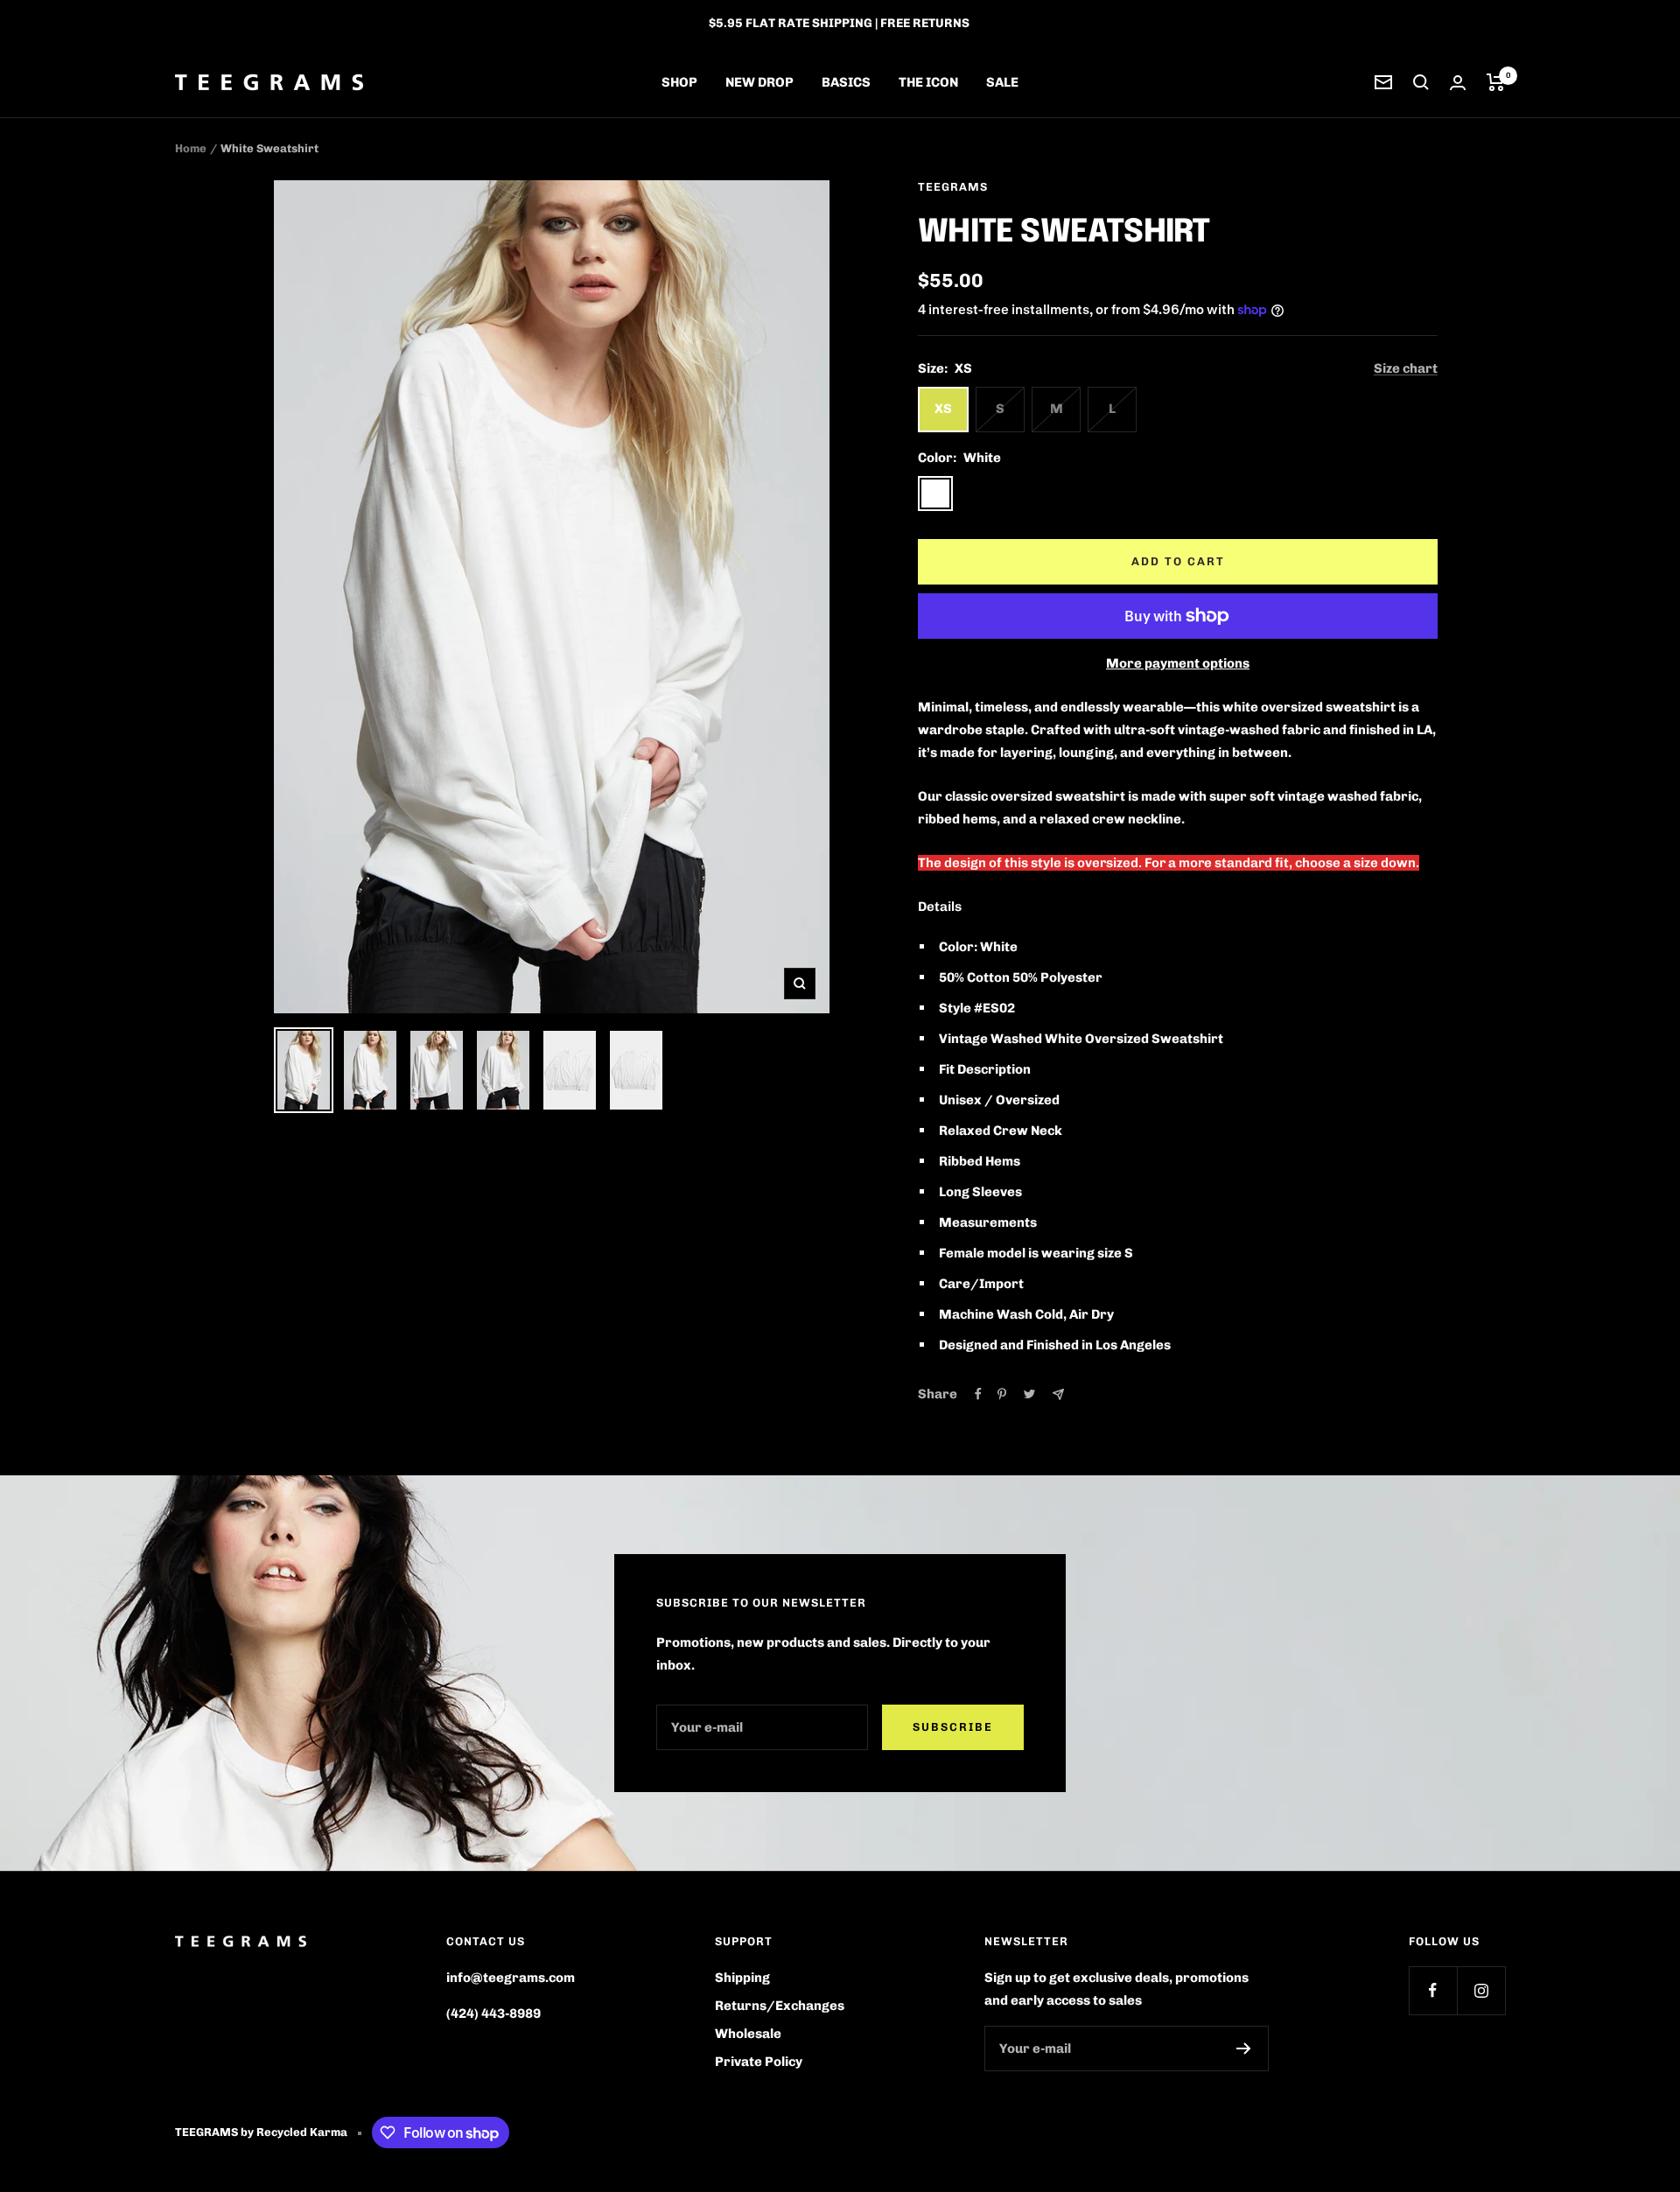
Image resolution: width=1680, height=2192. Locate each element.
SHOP (679, 82)
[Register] (1244, 2048)
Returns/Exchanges (780, 2006)
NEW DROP (759, 82)
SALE (1002, 82)
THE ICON (928, 82)
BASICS (846, 82)
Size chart (1406, 368)
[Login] (1458, 83)
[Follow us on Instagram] (1481, 1990)
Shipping (742, 1978)
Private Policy (759, 2062)
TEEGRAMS (953, 187)
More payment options (1178, 663)
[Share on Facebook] (978, 1394)
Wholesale (748, 2034)
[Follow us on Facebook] (1433, 1990)
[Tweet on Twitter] (1029, 1394)
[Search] (1421, 82)
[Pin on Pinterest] (1002, 1394)
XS (943, 409)
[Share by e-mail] (1058, 1394)
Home (191, 148)
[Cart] (1496, 82)
